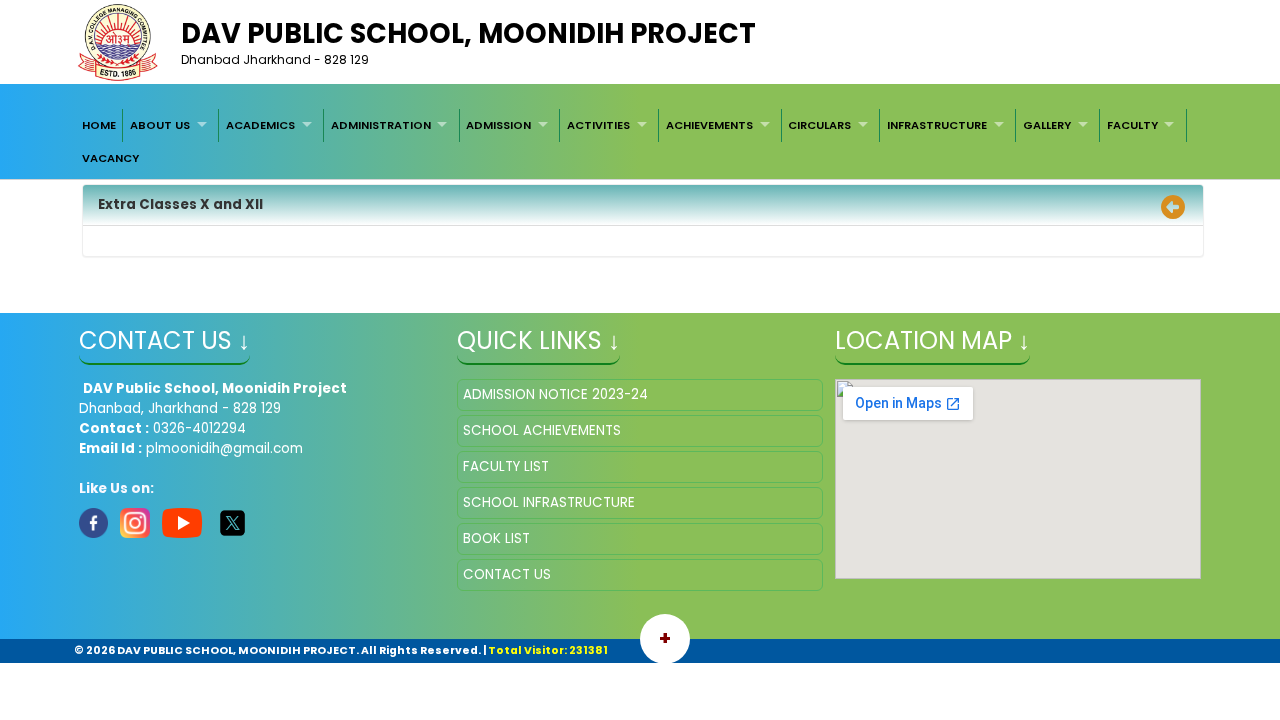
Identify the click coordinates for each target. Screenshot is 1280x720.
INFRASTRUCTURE (937, 125)
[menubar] (640, 141)
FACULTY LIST (506, 466)
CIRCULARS (819, 125)
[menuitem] (99, 125)
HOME (99, 125)
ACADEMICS (260, 125)
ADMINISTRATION (381, 125)
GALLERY (1047, 125)
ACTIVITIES (598, 125)
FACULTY (1132, 125)
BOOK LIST (496, 538)
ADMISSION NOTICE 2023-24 (555, 394)
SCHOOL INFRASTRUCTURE (549, 502)
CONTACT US (507, 574)
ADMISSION (498, 125)
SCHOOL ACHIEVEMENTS (542, 430)
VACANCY (110, 158)
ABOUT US (160, 125)
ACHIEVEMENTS (709, 125)
